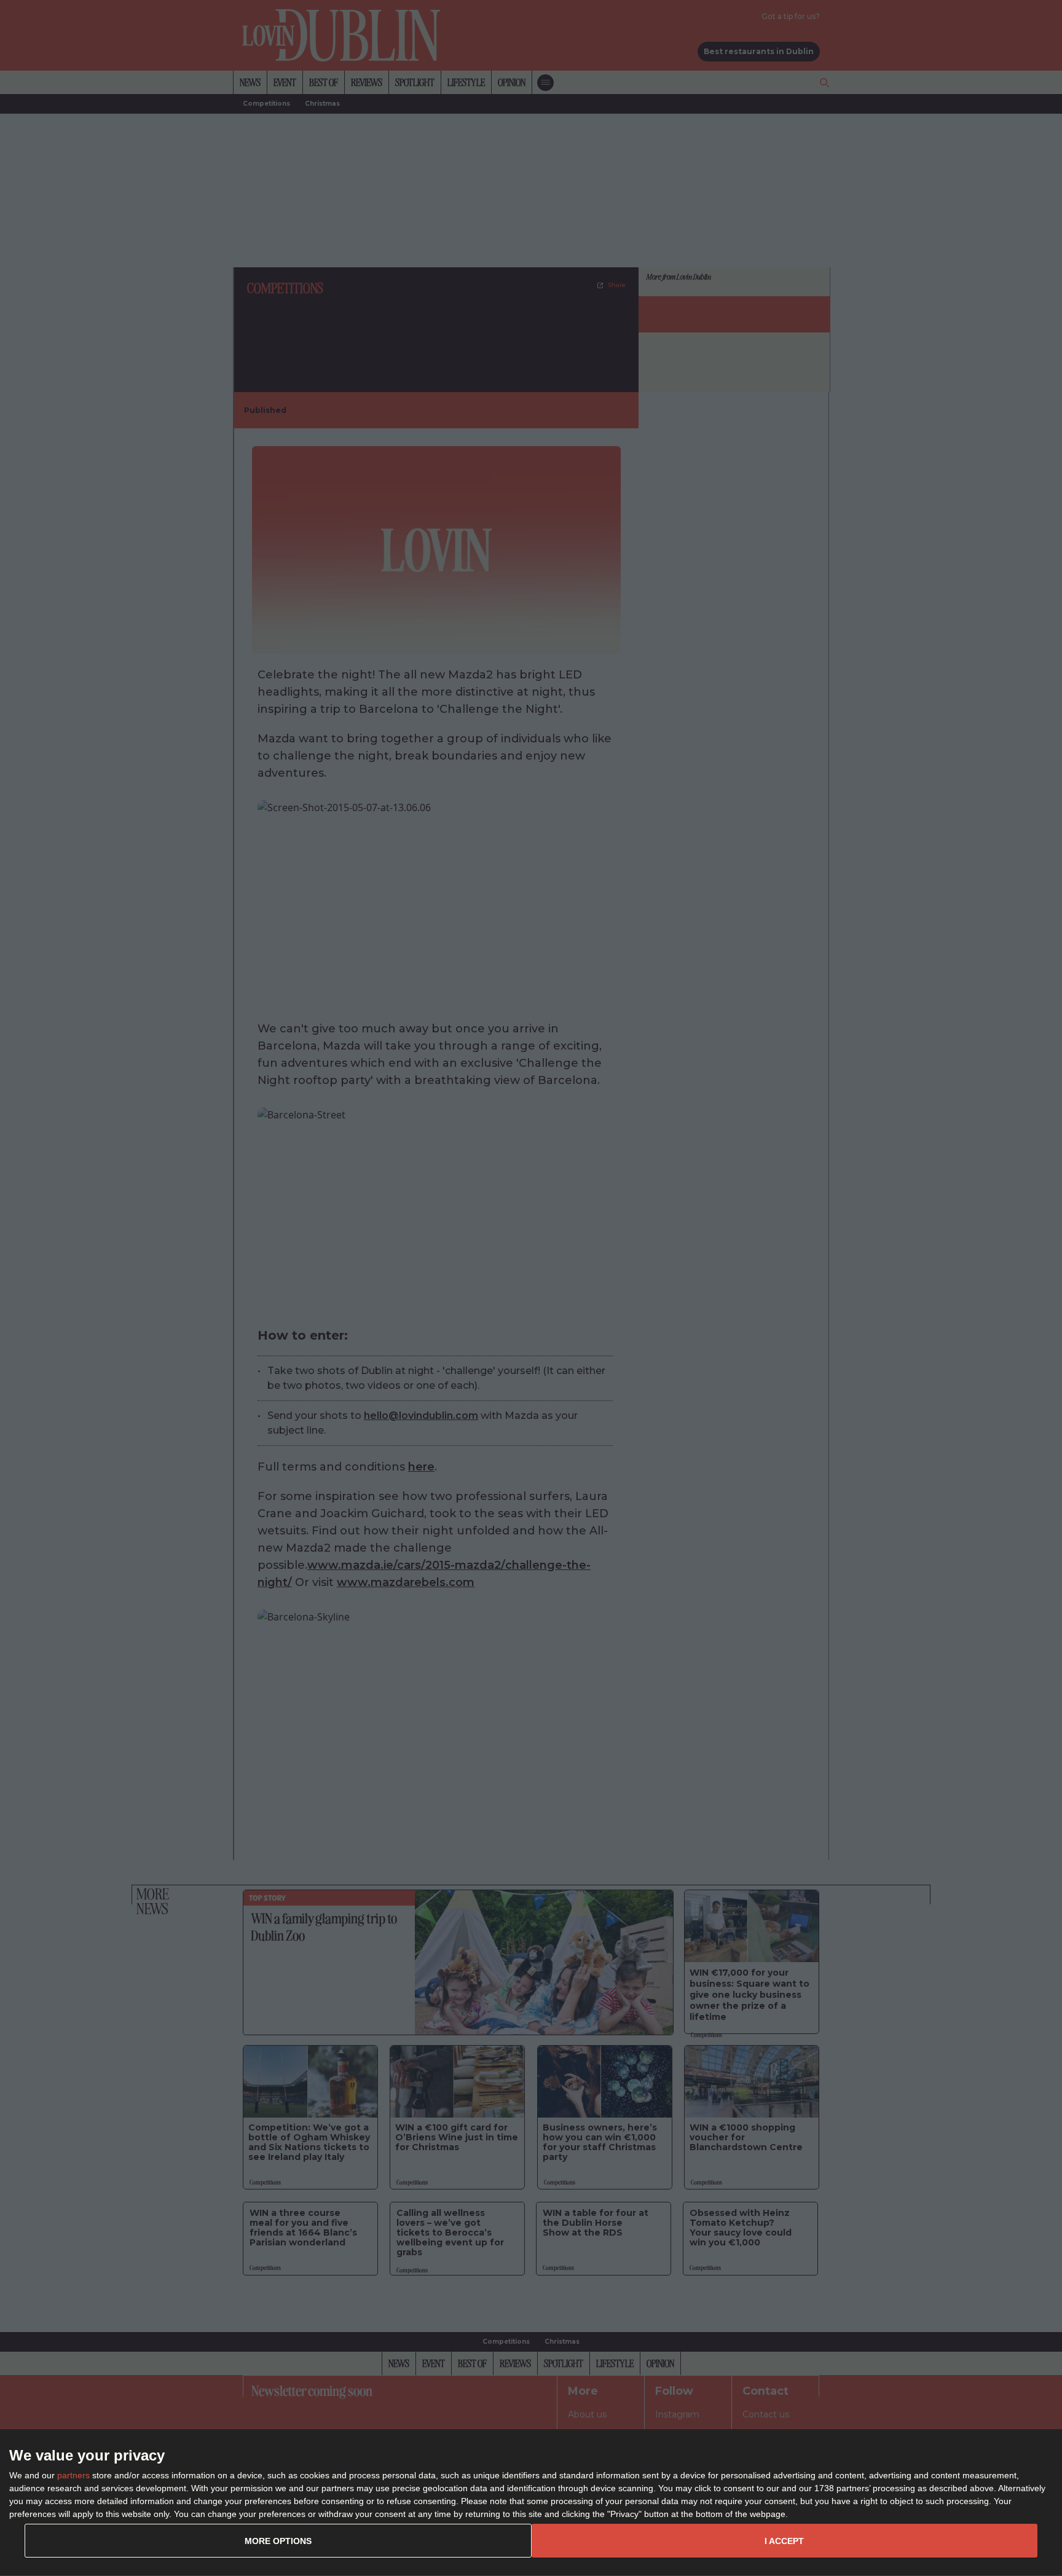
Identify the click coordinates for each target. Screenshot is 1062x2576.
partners (73, 2475)
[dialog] (531, 2503)
